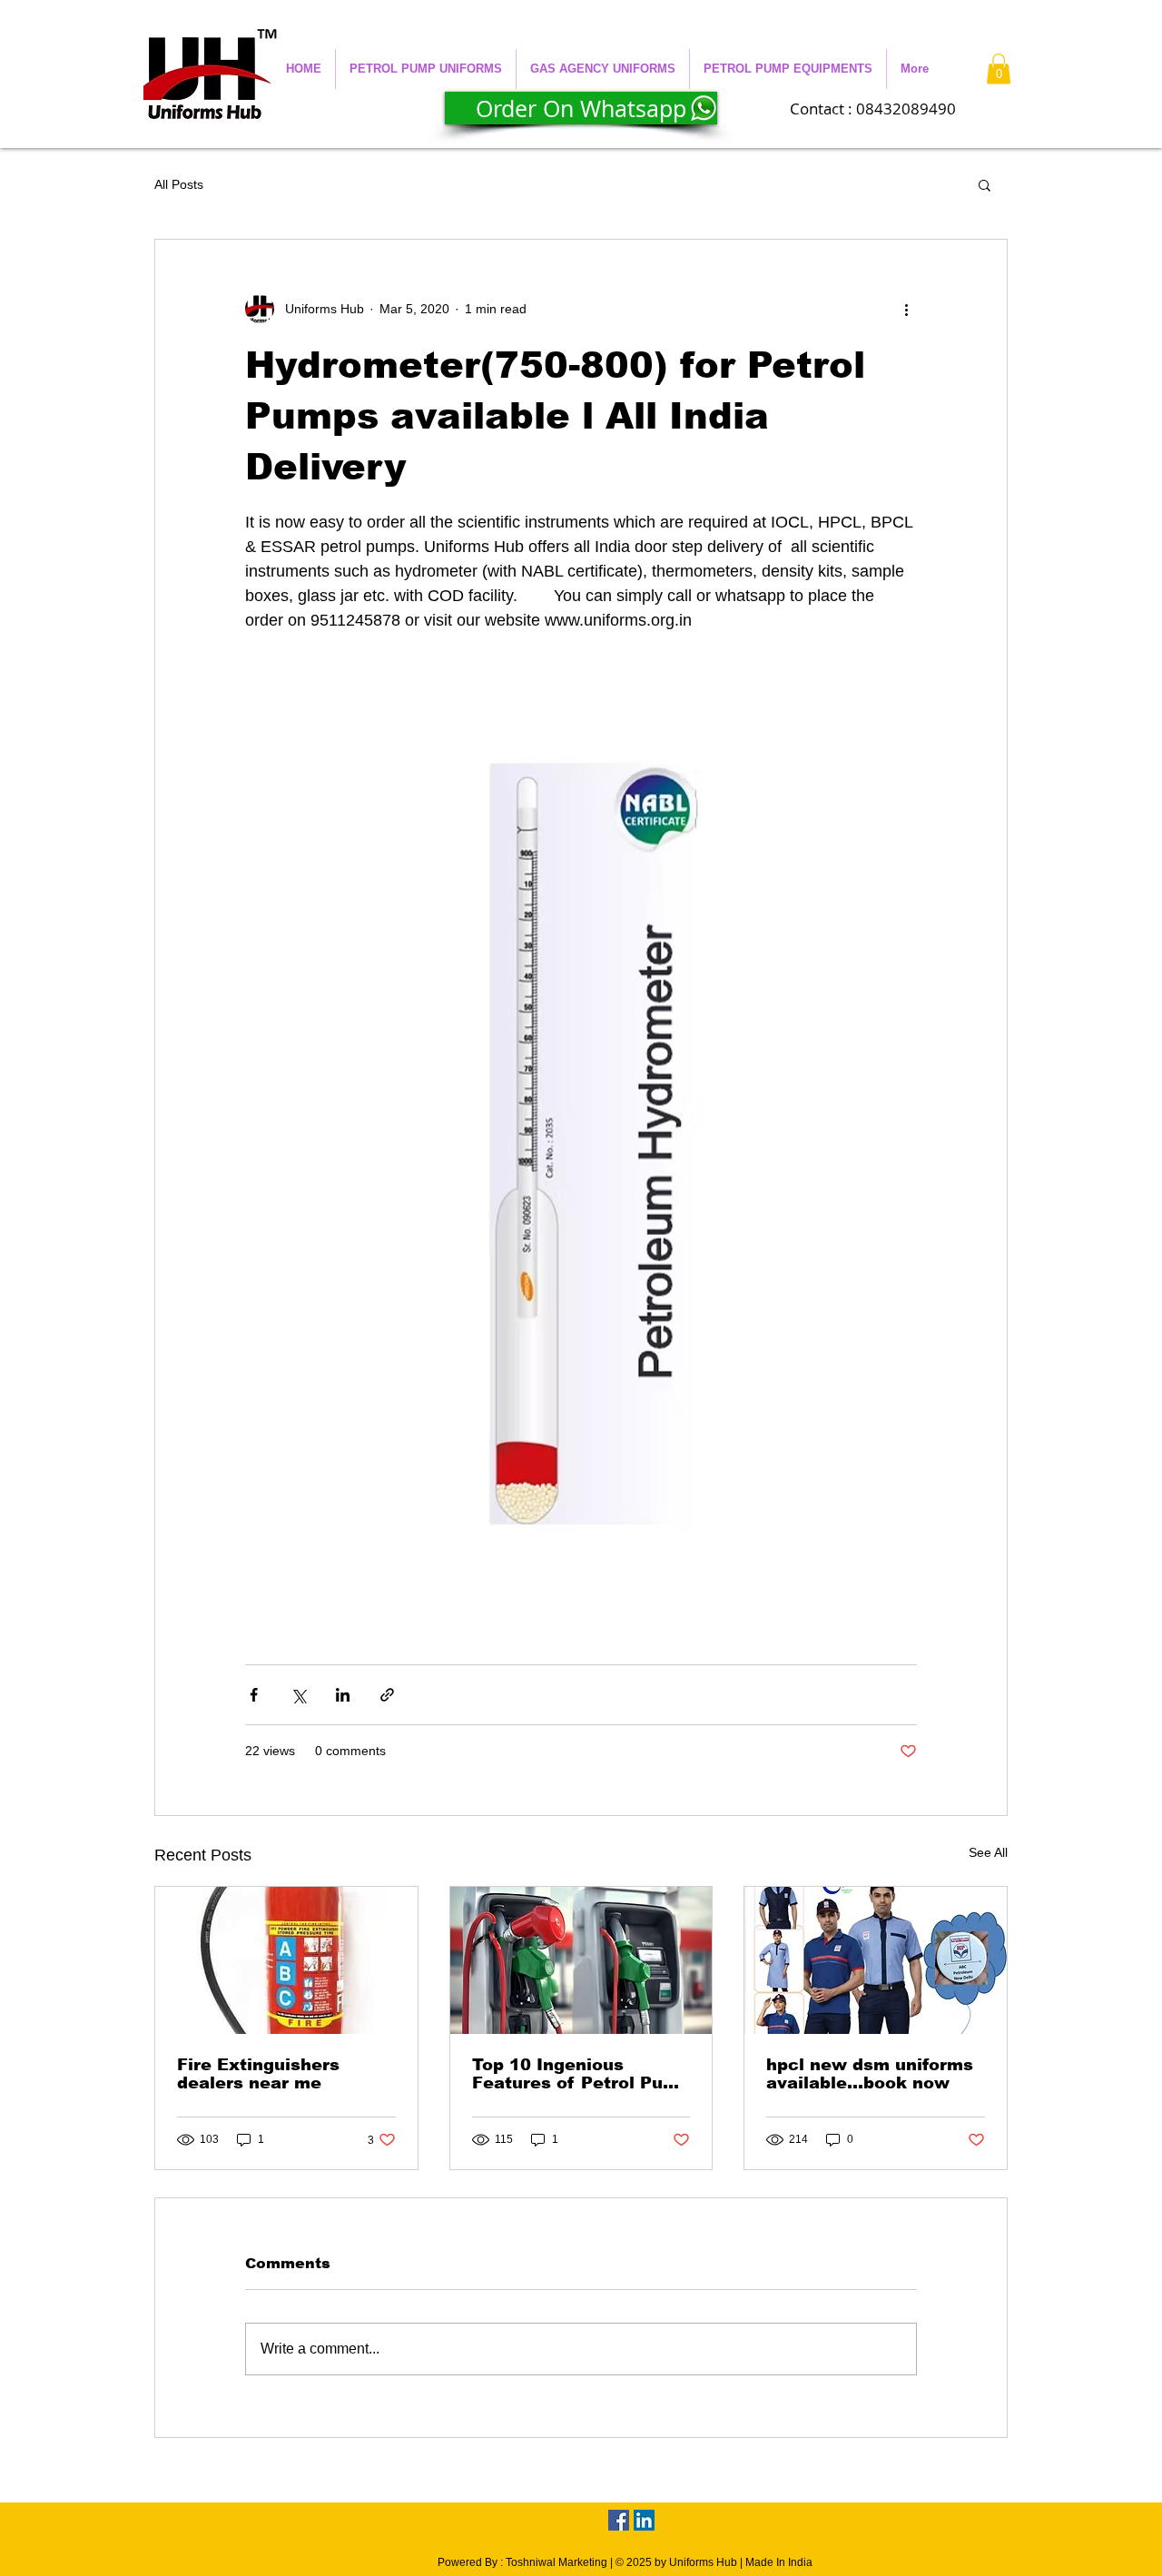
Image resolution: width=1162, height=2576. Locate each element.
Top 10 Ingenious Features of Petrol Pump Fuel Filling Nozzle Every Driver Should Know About (581, 2074)
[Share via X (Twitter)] (298, 1695)
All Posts (179, 184)
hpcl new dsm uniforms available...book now (870, 2074)
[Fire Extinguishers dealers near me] (286, 1960)
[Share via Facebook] (254, 1695)
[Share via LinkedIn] (343, 1695)
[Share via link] (387, 1695)
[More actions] (906, 309)
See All (988, 1852)
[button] (426, 69)
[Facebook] (619, 2520)
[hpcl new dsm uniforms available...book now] (876, 1960)
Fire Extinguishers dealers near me (258, 2074)
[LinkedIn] (644, 2520)
